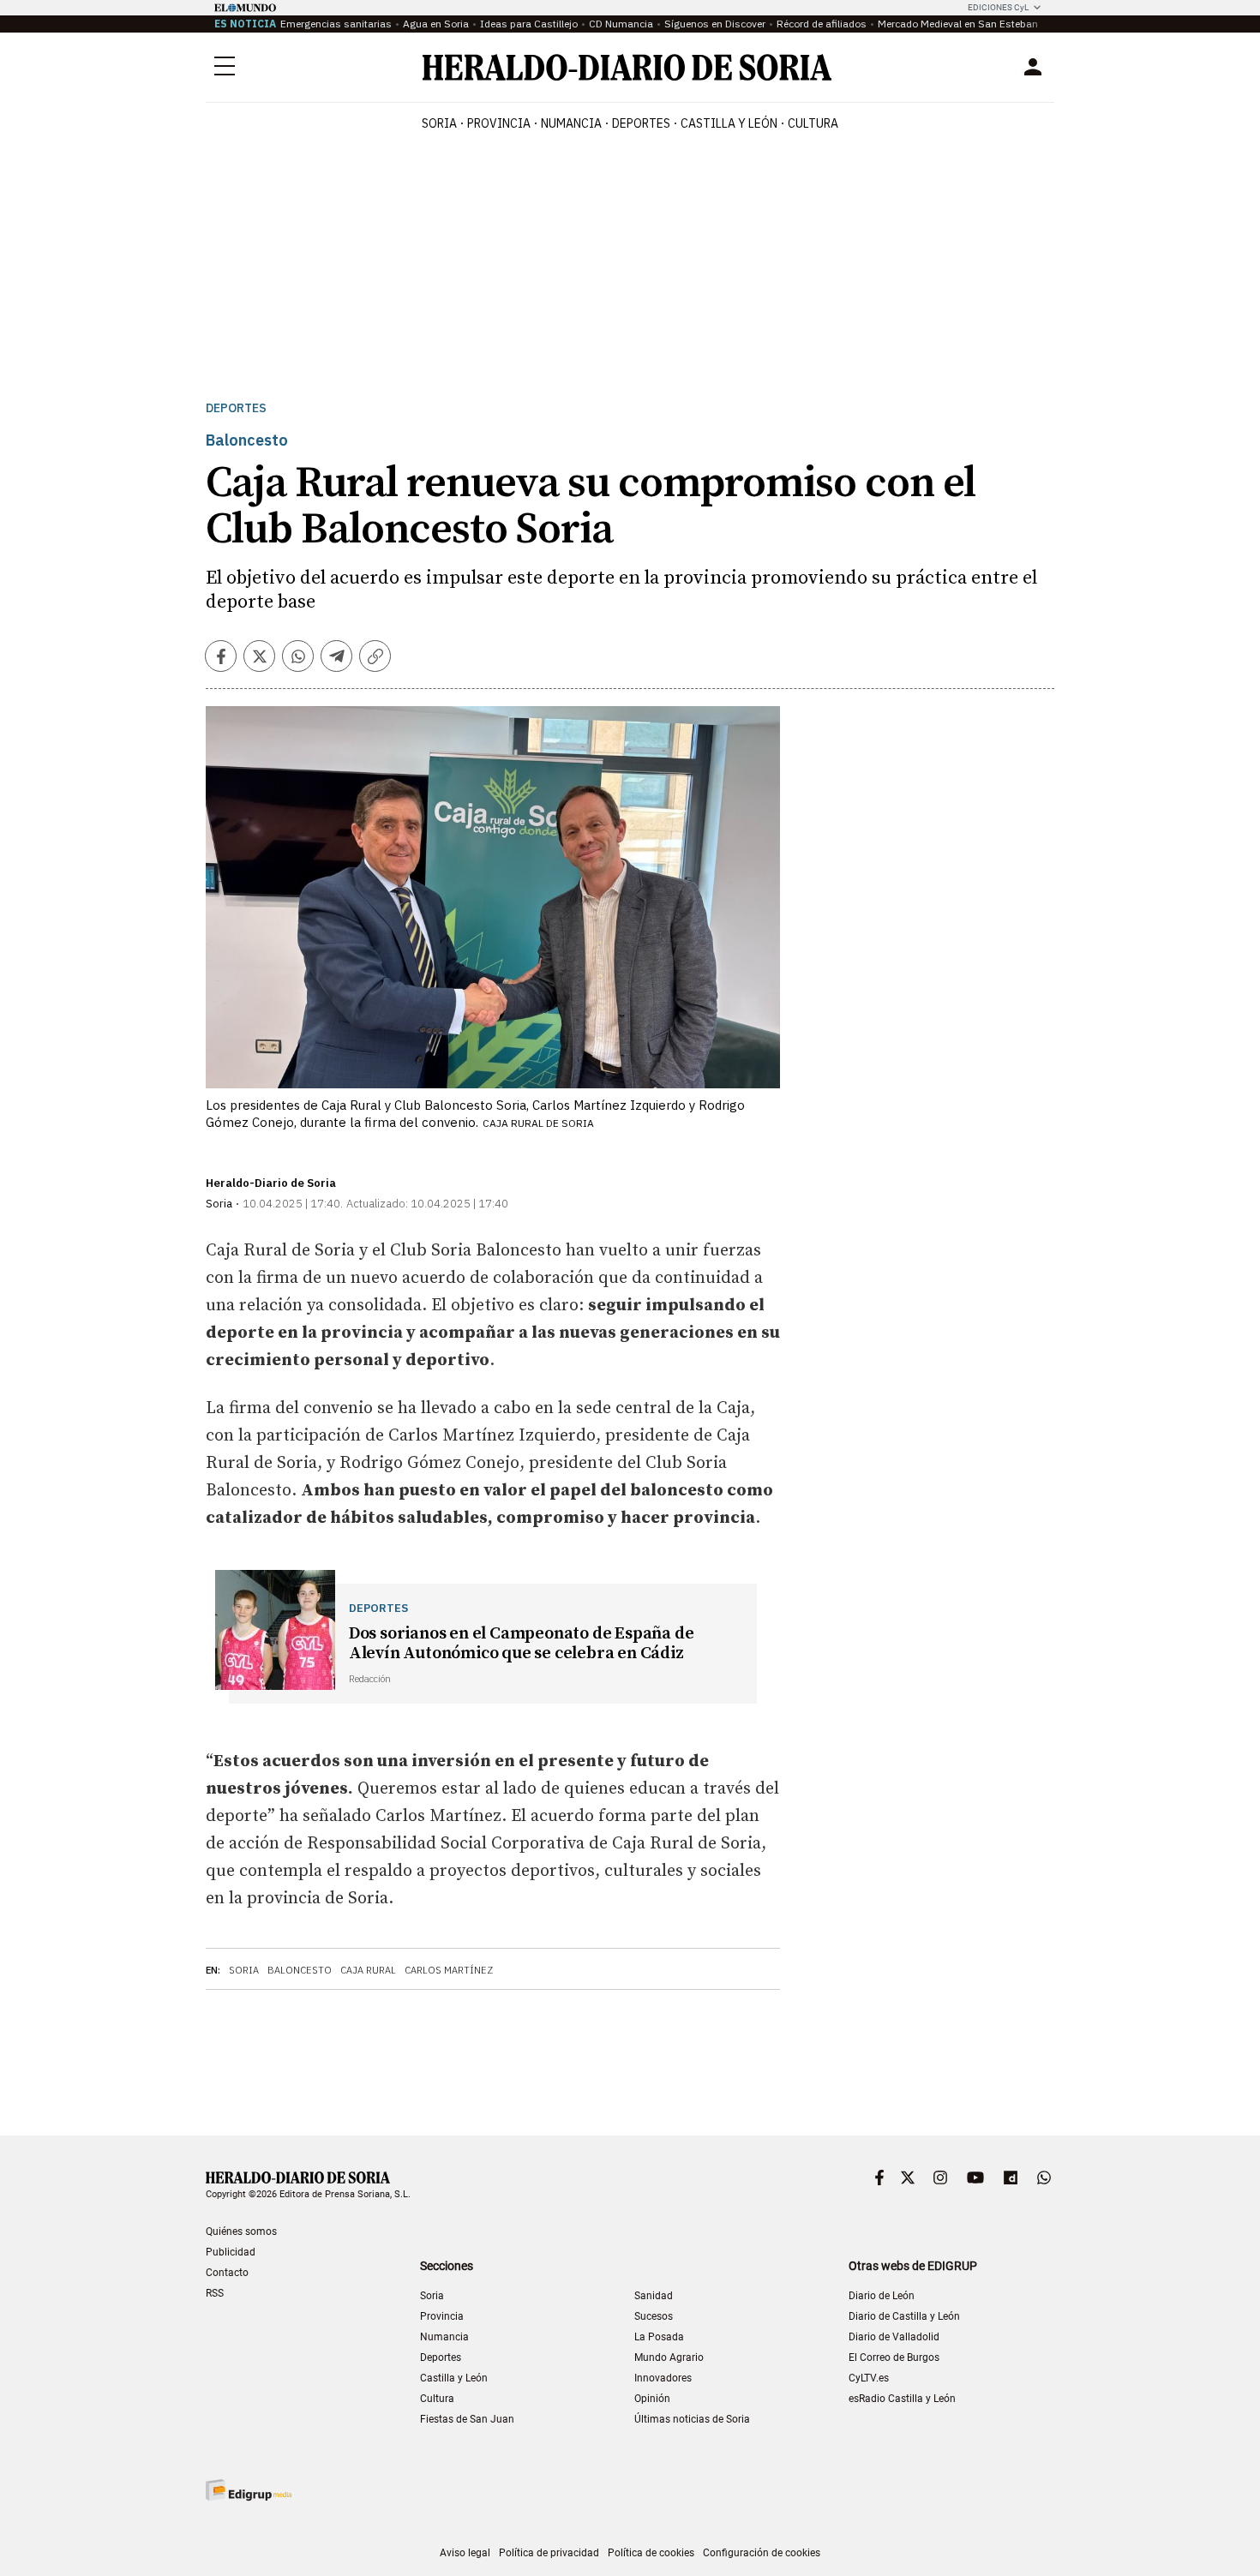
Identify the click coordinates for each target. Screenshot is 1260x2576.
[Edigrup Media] (249, 2490)
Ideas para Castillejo (529, 24)
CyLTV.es (869, 2378)
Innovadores (663, 2378)
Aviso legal (465, 2553)
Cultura (437, 2399)
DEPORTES (641, 123)
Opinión (652, 2399)
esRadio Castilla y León (902, 2399)
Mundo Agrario (669, 2357)
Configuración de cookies (762, 2553)
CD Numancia (621, 24)
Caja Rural (368, 1970)
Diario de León (882, 2296)
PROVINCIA (499, 123)
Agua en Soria (436, 24)
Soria (244, 1970)
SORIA (439, 123)
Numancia (444, 2337)
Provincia (442, 2316)
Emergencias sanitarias (336, 24)
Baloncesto (300, 1970)
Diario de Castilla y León (904, 2316)
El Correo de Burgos (894, 2357)
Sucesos (654, 2316)
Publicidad (231, 2252)
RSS (215, 2293)
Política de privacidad (549, 2553)
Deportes (236, 408)
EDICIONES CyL (998, 7)
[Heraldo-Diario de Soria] (627, 67)
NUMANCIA (571, 123)
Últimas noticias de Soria (692, 2419)
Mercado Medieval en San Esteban (958, 24)
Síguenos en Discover (715, 24)
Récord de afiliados (822, 24)
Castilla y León (454, 2378)
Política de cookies (651, 2553)
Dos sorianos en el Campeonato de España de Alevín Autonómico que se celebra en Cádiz (522, 1644)
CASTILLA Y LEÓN (729, 123)
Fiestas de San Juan (467, 2419)
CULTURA (813, 123)
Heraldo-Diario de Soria (271, 1183)
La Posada (659, 2337)
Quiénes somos (241, 2232)
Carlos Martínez (449, 1970)
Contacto (227, 2273)
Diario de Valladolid (894, 2337)
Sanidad (654, 2296)
